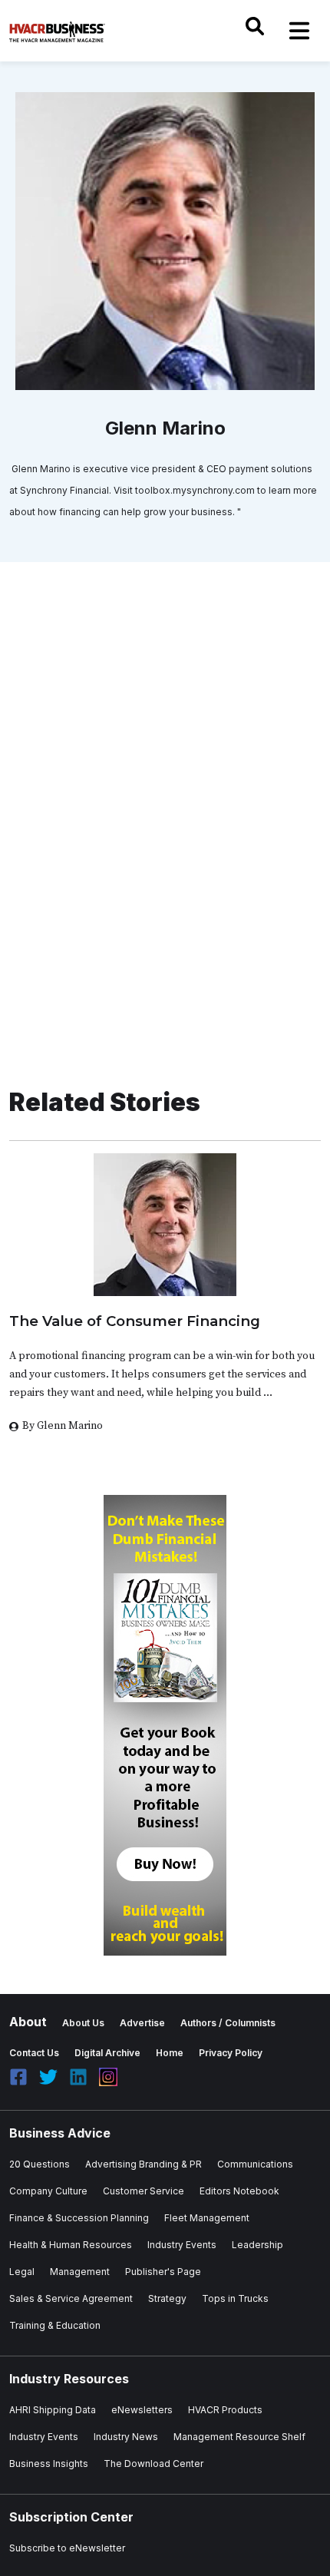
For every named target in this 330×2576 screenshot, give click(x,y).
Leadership (257, 2245)
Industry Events (182, 2245)
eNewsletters (142, 2410)
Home (170, 2053)
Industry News (126, 2437)
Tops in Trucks (235, 2298)
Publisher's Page (163, 2272)
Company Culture (48, 2191)
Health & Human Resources (71, 2245)
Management (80, 2272)
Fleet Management (207, 2218)
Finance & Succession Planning (79, 2218)
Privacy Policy (231, 2053)
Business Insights (49, 2464)
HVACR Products (225, 2410)
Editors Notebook (239, 2191)
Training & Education (55, 2325)
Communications (255, 2164)
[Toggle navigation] (299, 31)
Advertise (142, 2023)
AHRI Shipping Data (53, 2410)
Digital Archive (107, 2053)
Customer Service (144, 2191)
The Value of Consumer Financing (135, 1321)
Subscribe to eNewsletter (67, 2548)
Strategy (167, 2298)
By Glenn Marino (63, 1426)
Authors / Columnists (228, 2023)
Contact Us (34, 2053)
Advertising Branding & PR (144, 2164)
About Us (83, 2023)
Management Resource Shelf (239, 2437)
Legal (22, 2272)
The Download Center (153, 2464)
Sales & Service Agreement (71, 2298)
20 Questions (40, 2164)
